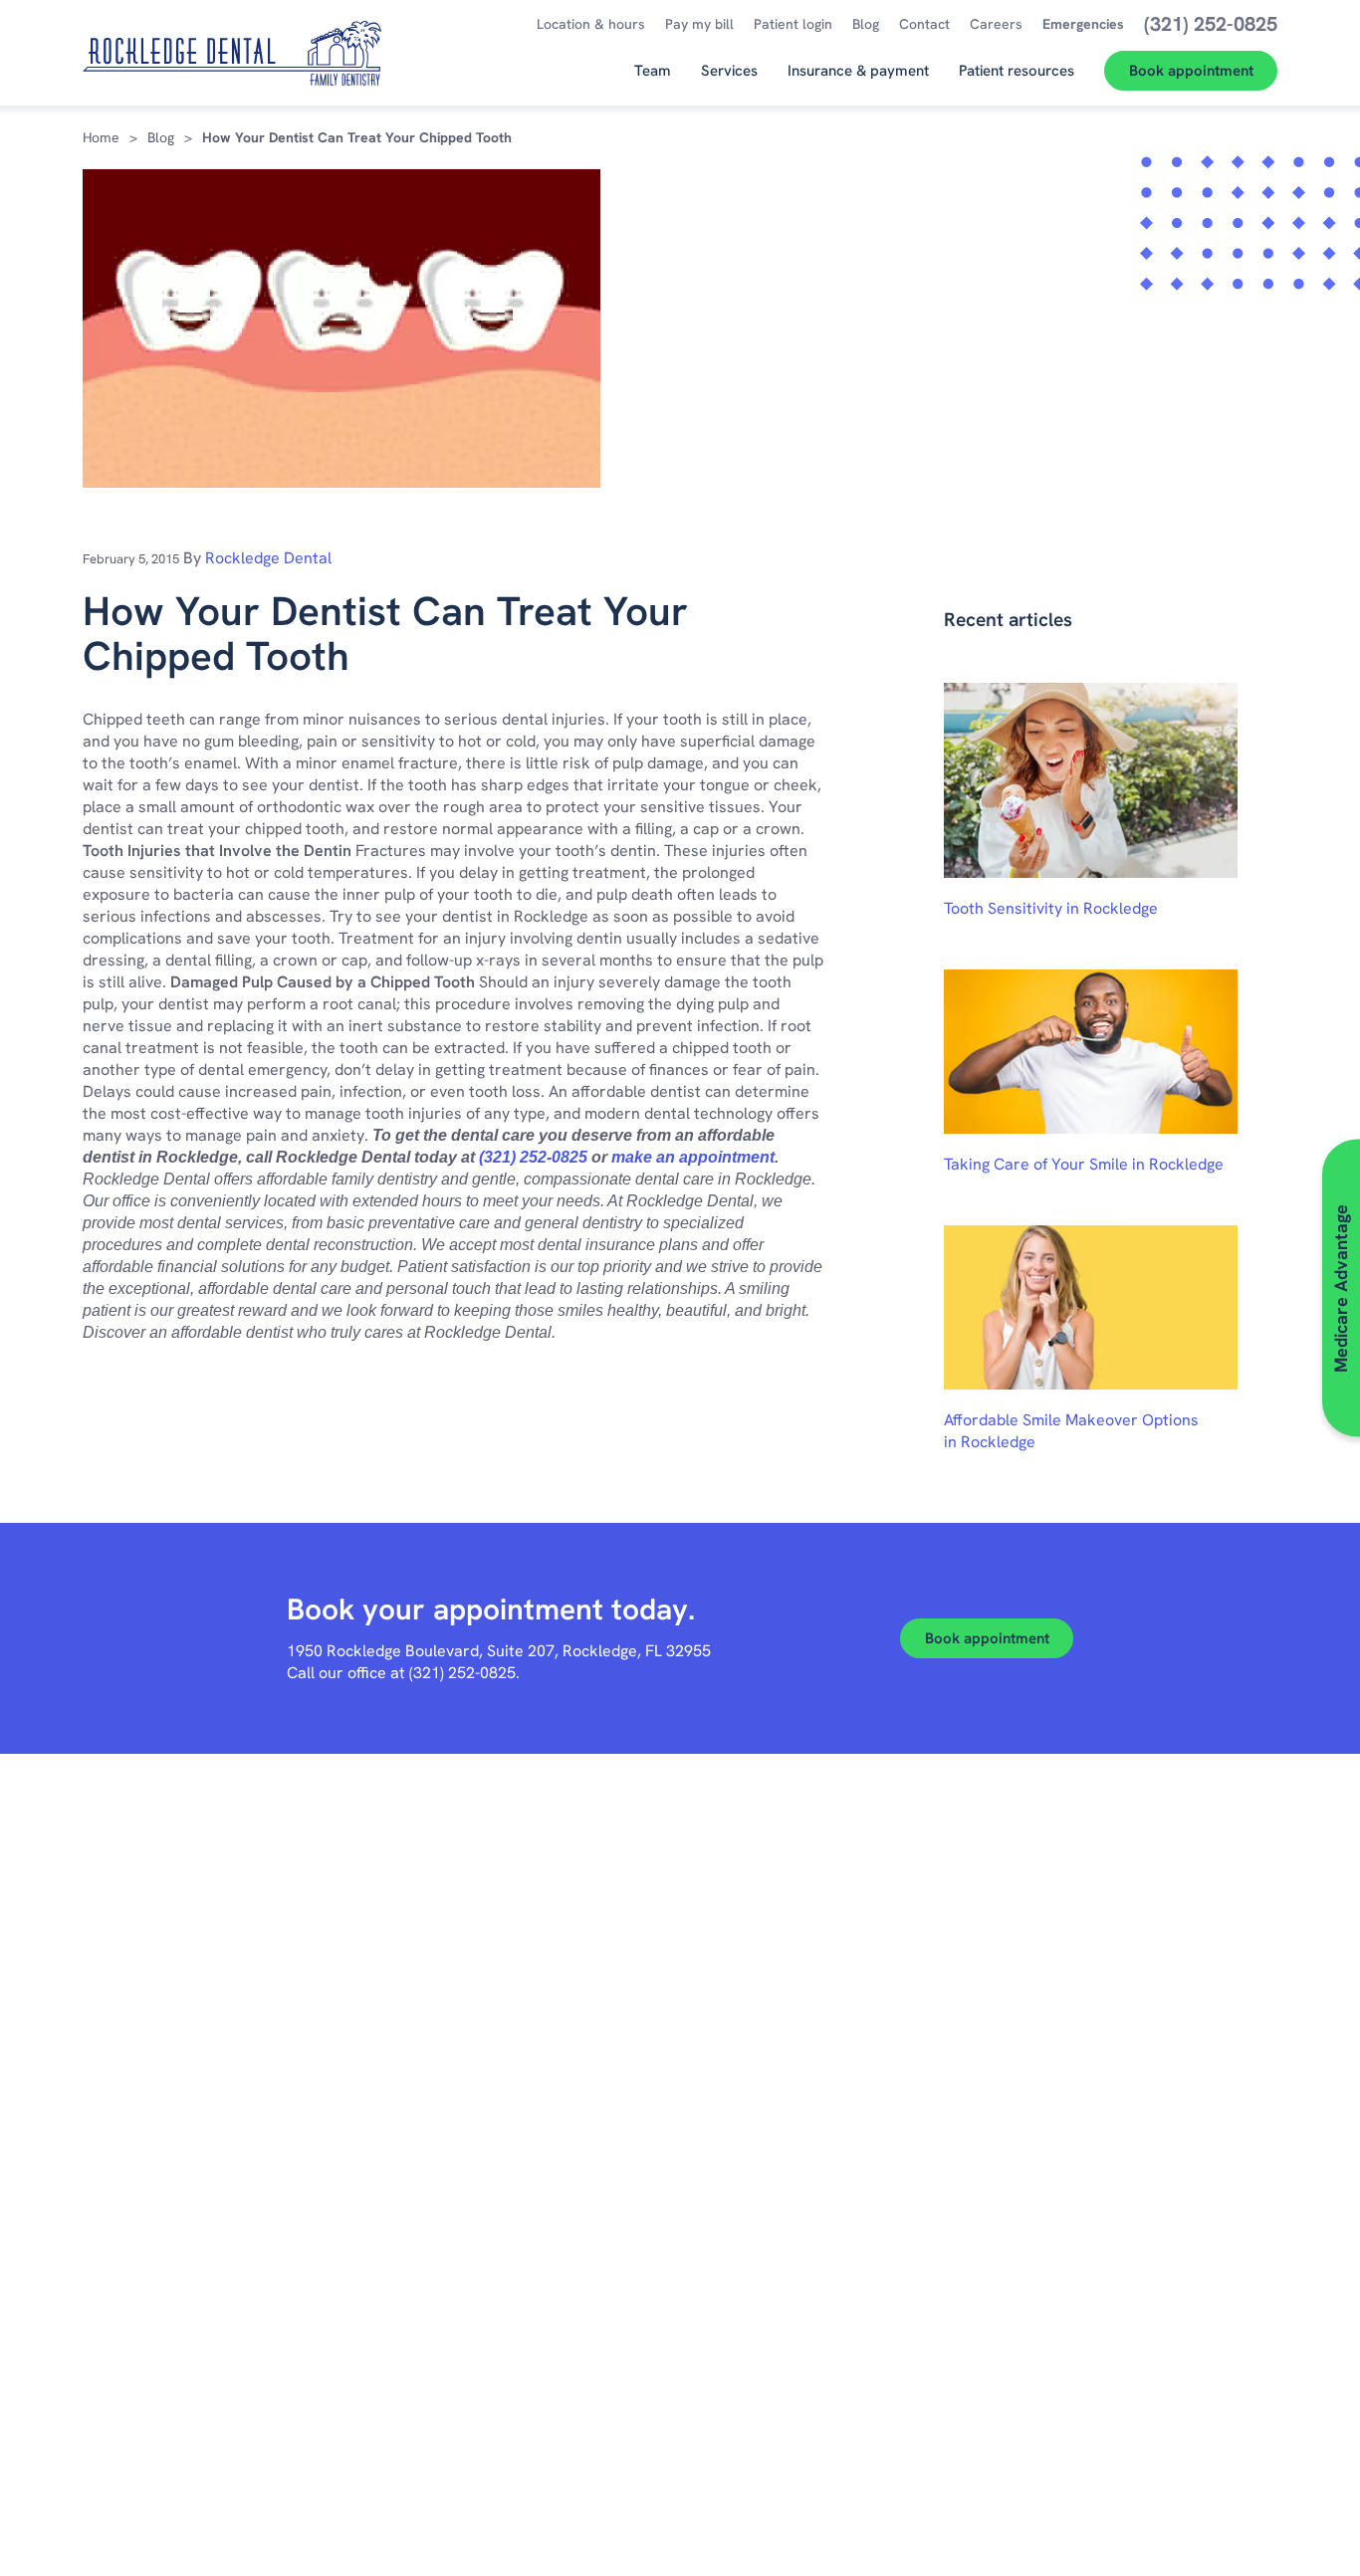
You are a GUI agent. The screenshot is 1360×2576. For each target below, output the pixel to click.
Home (101, 137)
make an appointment (693, 1157)
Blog (161, 137)
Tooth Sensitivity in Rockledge (1051, 908)
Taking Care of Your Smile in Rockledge (1084, 1164)
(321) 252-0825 (533, 1157)
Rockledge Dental (268, 558)
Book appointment (987, 1638)
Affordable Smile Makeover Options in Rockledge (1071, 1431)
